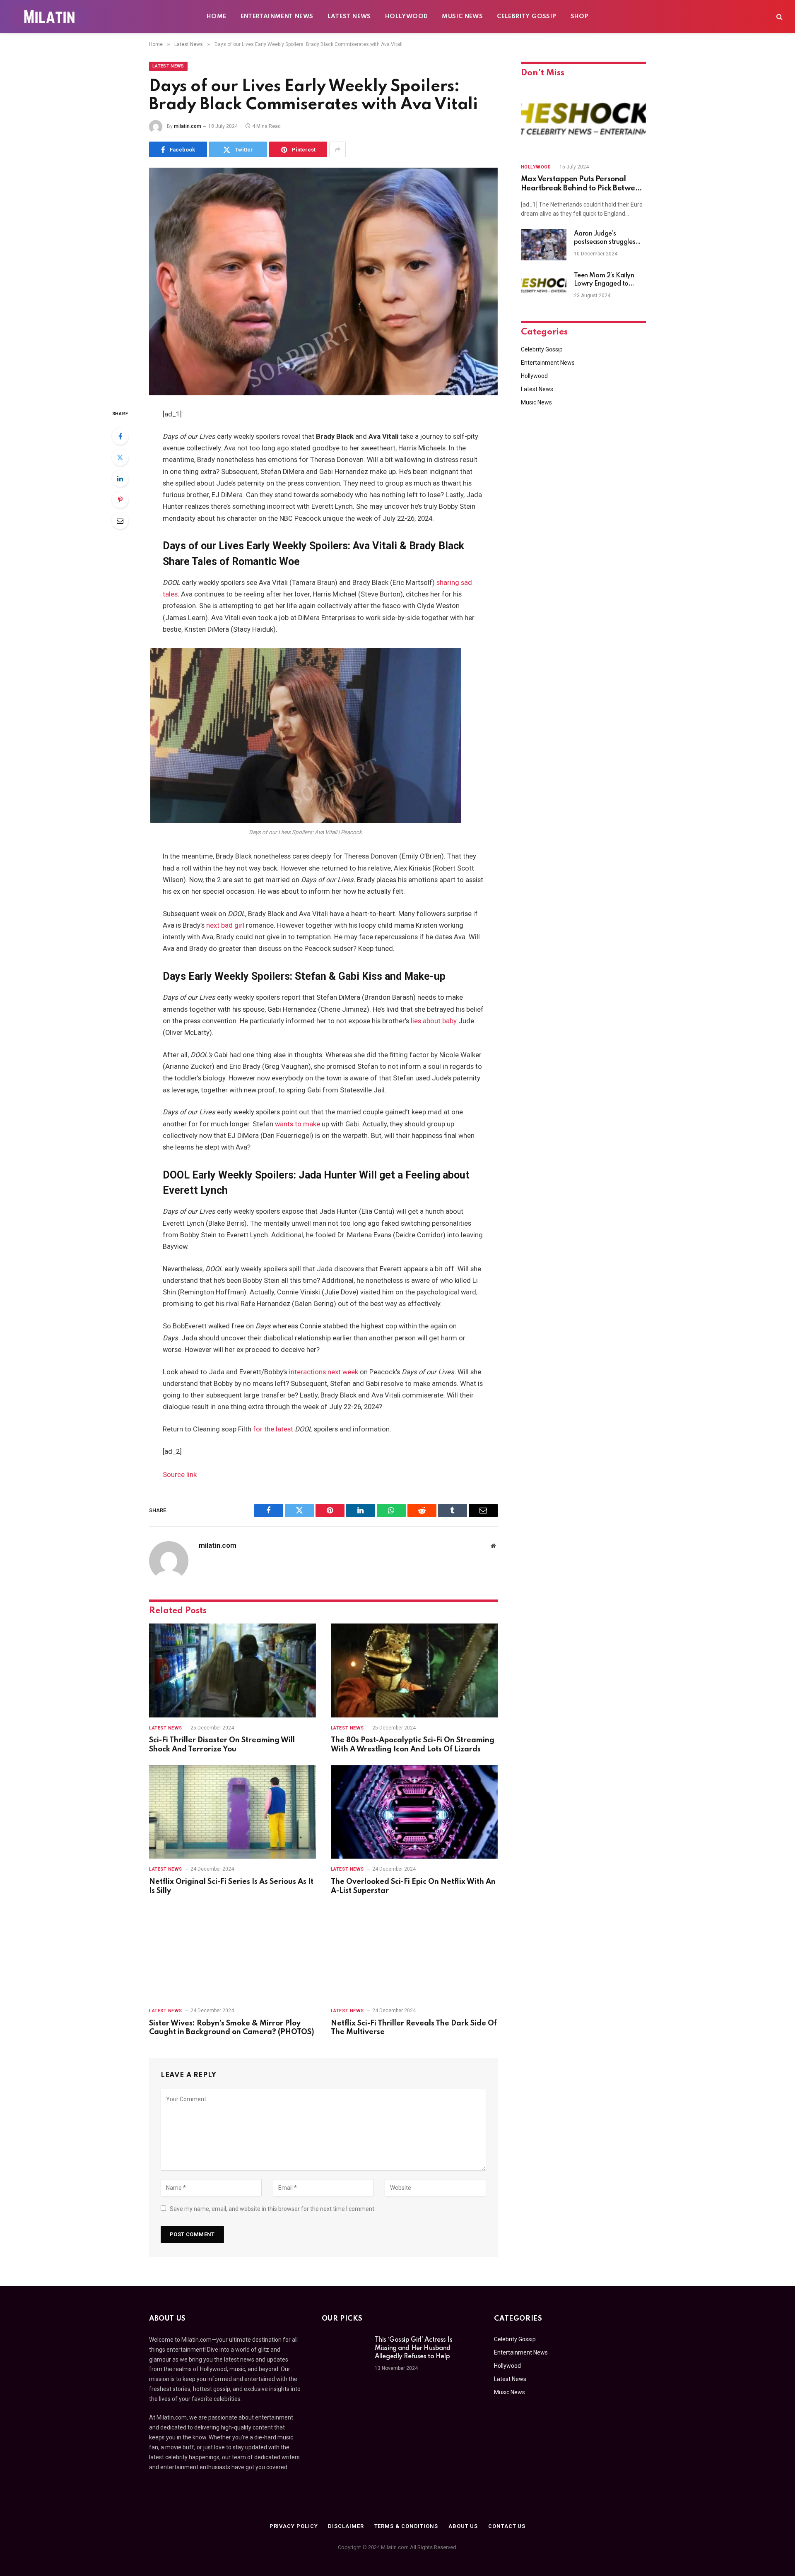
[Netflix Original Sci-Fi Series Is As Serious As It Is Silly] (232, 1812)
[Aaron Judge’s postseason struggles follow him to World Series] (544, 245)
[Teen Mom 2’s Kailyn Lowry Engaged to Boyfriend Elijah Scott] (544, 286)
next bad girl (225, 925)
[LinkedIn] (120, 479)
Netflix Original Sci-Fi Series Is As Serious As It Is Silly (231, 1886)
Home (217, 17)
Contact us (507, 2526)
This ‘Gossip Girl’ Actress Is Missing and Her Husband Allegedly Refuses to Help (414, 2348)
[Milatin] (50, 17)
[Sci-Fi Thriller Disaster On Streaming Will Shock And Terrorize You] (232, 1670)
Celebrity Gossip (526, 17)
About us (463, 2526)
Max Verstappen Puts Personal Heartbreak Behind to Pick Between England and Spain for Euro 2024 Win (582, 184)
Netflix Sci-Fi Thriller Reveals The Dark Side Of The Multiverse (414, 2028)
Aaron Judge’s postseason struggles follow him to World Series (605, 238)
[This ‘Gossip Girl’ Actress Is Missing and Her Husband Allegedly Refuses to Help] (344, 2351)
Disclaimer (346, 2526)
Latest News (349, 17)
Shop (580, 17)
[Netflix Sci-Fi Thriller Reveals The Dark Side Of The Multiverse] (414, 1953)
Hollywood (407, 17)
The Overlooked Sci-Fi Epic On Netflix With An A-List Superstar (413, 1886)
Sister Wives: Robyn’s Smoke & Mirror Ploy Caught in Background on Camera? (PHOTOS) (232, 2028)
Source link (180, 1475)
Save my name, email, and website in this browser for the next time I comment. (273, 2209)
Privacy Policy (294, 2526)
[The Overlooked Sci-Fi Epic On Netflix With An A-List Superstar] (414, 1812)
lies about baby (434, 1021)
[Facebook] (120, 436)
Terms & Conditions (406, 2526)
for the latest (273, 1429)
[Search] (779, 17)
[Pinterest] (120, 500)
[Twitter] (120, 457)
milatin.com (188, 126)
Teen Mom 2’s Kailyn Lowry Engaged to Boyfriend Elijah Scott (605, 280)
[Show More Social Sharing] (337, 149)
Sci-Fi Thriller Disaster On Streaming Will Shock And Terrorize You (222, 1745)
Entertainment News (277, 17)
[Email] (120, 521)
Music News (462, 17)
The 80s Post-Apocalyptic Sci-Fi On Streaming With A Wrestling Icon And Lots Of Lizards (413, 1745)
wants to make (298, 1124)
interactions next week (324, 1372)
